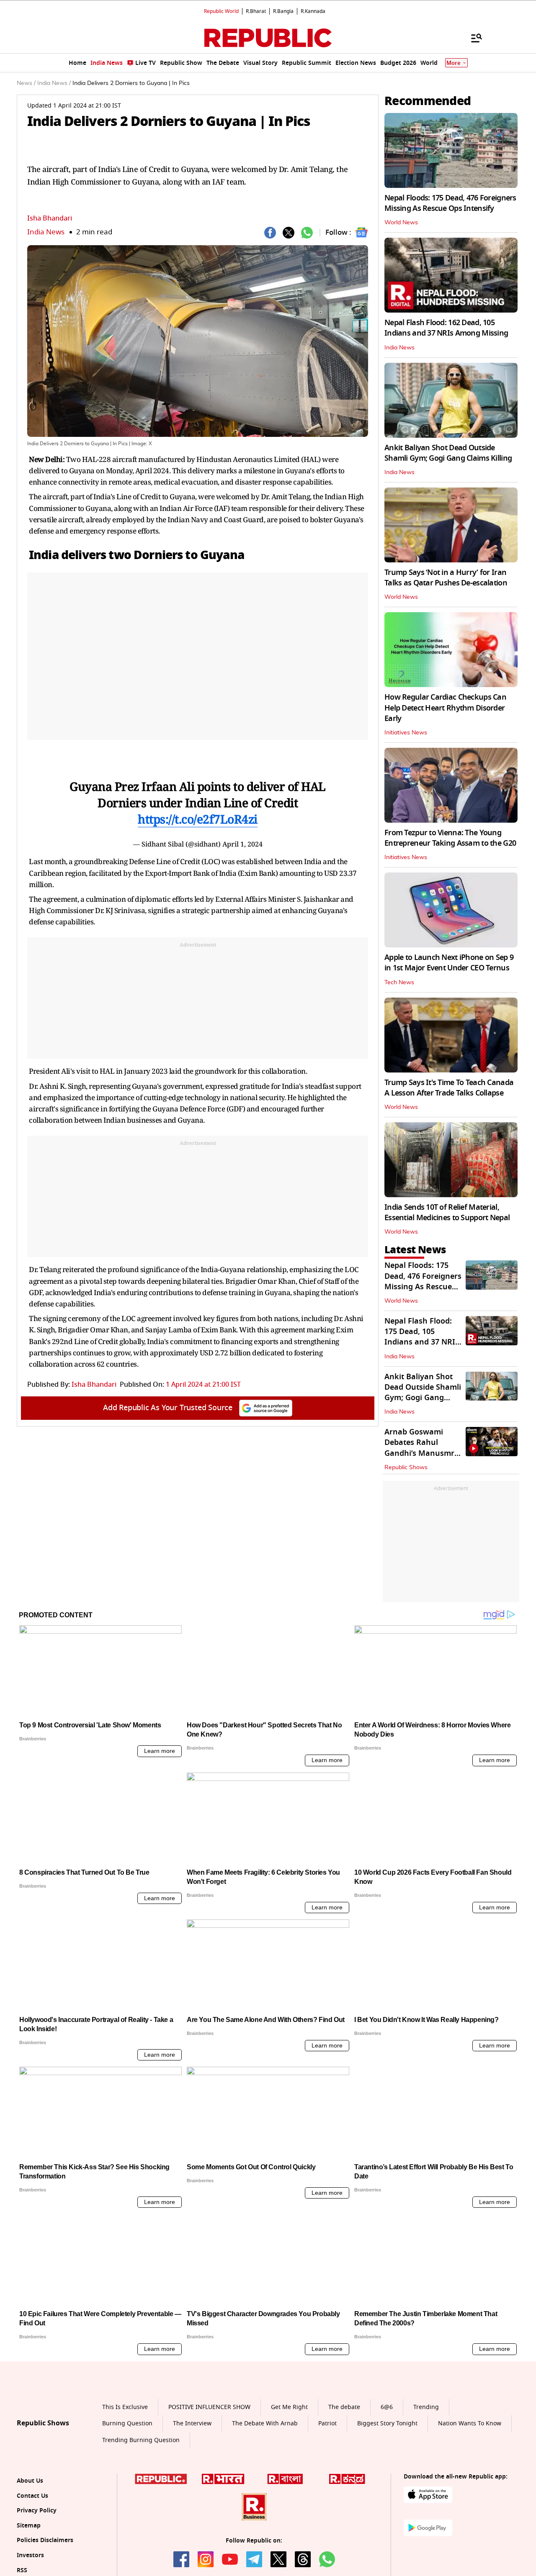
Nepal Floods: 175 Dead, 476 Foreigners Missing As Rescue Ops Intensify (450, 203)
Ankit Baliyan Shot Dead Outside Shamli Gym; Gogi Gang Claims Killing (448, 453)
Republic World (221, 11)
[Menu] (472, 38)
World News (401, 223)
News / (26, 83)
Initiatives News (406, 733)
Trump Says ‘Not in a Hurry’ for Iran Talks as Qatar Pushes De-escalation (446, 578)
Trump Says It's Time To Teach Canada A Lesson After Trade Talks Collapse (449, 1088)
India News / (54, 83)
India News (46, 232)
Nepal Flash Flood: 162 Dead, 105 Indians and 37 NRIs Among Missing (446, 328)
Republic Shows (406, 1468)
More (454, 63)
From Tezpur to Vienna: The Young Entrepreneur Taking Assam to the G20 (450, 838)
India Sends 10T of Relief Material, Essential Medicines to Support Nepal (447, 1212)
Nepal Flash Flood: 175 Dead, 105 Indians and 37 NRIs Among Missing (422, 1337)
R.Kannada (313, 11)
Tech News (399, 983)
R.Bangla (283, 11)
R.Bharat (256, 11)
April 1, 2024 (242, 844)
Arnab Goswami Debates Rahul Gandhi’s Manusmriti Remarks (423, 1448)
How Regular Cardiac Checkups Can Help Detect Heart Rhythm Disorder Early (445, 708)
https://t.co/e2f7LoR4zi (198, 819)
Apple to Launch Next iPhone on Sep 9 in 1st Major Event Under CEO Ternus (449, 963)
